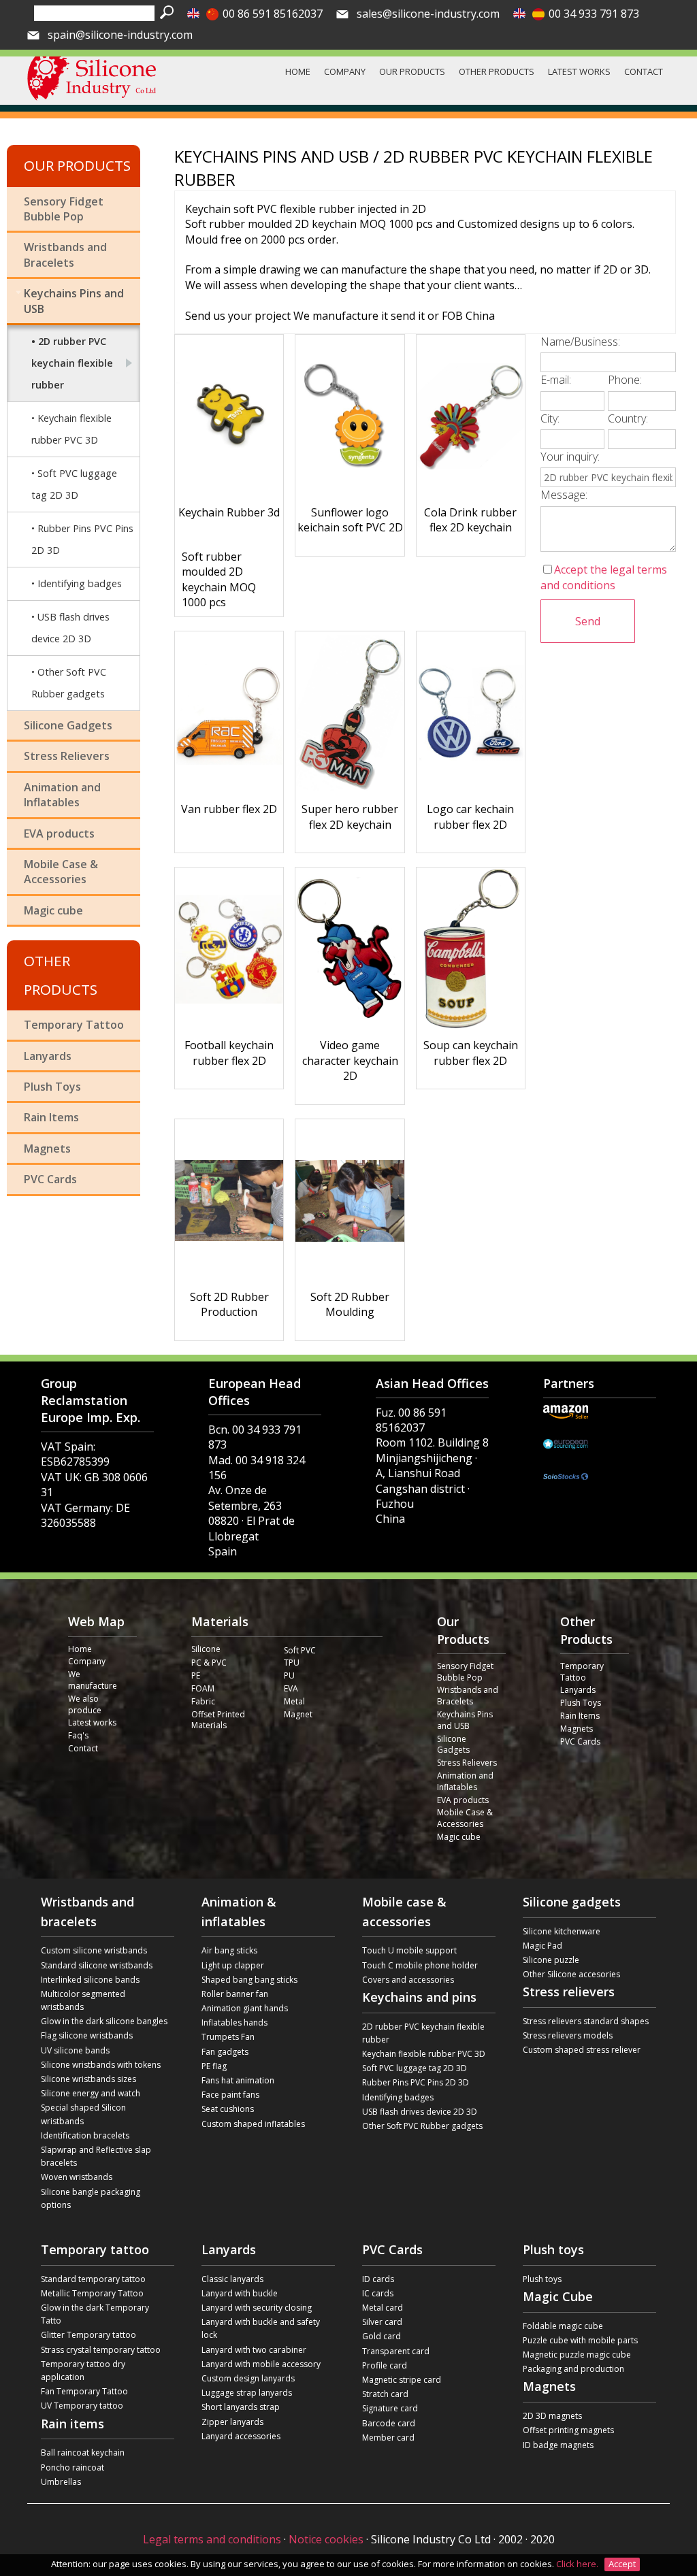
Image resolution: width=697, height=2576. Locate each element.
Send (588, 621)
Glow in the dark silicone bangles (104, 2021)
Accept (622, 2564)
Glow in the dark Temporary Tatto (95, 2314)
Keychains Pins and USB (74, 301)
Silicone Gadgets (68, 725)
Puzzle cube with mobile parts (580, 2340)
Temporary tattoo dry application (83, 2371)
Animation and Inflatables (62, 795)
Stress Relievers (67, 756)
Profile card (385, 2365)
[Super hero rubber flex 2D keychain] (350, 713)
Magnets (47, 1149)
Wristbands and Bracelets (65, 254)
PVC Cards (50, 1179)
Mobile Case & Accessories (61, 872)
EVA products (59, 833)
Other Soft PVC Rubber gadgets (69, 683)
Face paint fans (230, 2095)
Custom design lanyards (248, 2378)
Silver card (382, 2322)
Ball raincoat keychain (83, 2453)
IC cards (378, 2293)
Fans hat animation (238, 2080)
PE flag (214, 2066)
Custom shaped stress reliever (582, 2050)
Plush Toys (52, 1087)
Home (80, 1649)
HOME (298, 71)
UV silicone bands (75, 2050)
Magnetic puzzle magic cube (577, 2355)
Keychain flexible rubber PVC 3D (71, 429)
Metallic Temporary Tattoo (92, 2293)
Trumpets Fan (228, 2037)
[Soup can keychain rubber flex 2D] (471, 949)
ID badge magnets (558, 2445)
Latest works (92, 1723)
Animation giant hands (245, 2008)
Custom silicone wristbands (94, 1950)
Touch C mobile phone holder (420, 1965)
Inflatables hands (234, 2022)
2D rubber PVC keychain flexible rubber (72, 363)
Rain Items (51, 1117)
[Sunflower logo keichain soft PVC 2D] (350, 416)
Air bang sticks (229, 1950)
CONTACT (644, 71)
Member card (388, 2438)
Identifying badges (80, 583)
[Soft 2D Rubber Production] (229, 1201)
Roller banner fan (235, 1994)
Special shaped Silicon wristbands (83, 2114)
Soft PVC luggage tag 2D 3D (74, 484)
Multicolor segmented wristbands (83, 2000)
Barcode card (389, 2423)
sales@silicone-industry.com (428, 14)
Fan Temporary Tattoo (84, 2391)
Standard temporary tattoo (93, 2279)
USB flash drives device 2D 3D (70, 628)
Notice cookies (326, 2539)
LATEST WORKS (579, 71)
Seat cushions (228, 2109)
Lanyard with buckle (240, 2293)
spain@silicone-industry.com (120, 35)
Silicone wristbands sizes (88, 2079)
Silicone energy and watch (91, 2093)
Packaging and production (573, 2369)
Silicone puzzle (551, 1960)
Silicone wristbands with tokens (101, 2065)
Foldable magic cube (563, 2326)
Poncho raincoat (72, 2467)
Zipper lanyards (232, 2422)
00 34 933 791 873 (594, 14)
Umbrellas (61, 2482)
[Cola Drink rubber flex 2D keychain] (471, 416)
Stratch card (385, 2394)
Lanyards (48, 1056)
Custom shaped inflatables (253, 2124)
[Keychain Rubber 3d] (229, 416)
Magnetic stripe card (402, 2380)
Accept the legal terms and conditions (604, 577)
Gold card (382, 2336)
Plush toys (542, 2279)
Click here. (578, 2564)
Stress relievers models (568, 2035)
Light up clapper (233, 1965)
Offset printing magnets (568, 2430)
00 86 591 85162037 (273, 14)
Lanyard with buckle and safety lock (261, 2328)
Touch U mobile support (409, 1950)
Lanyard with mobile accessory (261, 2364)
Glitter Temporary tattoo (88, 2335)
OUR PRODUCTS (412, 71)
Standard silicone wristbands (97, 1965)
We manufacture (93, 1680)
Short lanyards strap (241, 2407)
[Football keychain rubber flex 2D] (229, 949)
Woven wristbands (77, 2177)
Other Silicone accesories (571, 1974)
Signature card (390, 2408)
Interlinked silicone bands (90, 1980)
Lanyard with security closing (257, 2308)
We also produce (85, 1705)
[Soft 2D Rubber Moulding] (350, 1201)
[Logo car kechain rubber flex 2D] (471, 713)
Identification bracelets (85, 2135)
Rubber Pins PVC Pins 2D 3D (82, 539)
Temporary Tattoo (74, 1025)
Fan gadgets (225, 2052)
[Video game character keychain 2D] (350, 949)
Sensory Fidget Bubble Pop (64, 209)
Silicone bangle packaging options (91, 2198)
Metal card (383, 2308)
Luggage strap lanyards (247, 2393)
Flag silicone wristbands (87, 2035)
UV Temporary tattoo (82, 2406)
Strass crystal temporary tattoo (101, 2350)
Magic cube (53, 910)
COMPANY (345, 71)
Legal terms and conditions (212, 2539)
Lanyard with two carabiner (254, 2350)
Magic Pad (542, 1946)
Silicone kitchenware (562, 1931)
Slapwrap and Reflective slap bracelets (96, 2156)
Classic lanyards (232, 2279)
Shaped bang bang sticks (249, 1980)
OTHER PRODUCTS (497, 71)
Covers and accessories (408, 1980)
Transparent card (396, 2351)
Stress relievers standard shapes (586, 2021)
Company (87, 1662)
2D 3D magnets (552, 2416)
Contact (83, 1749)
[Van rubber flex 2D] (229, 713)
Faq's (78, 1736)
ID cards (378, 2279)
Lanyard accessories (241, 2436)
